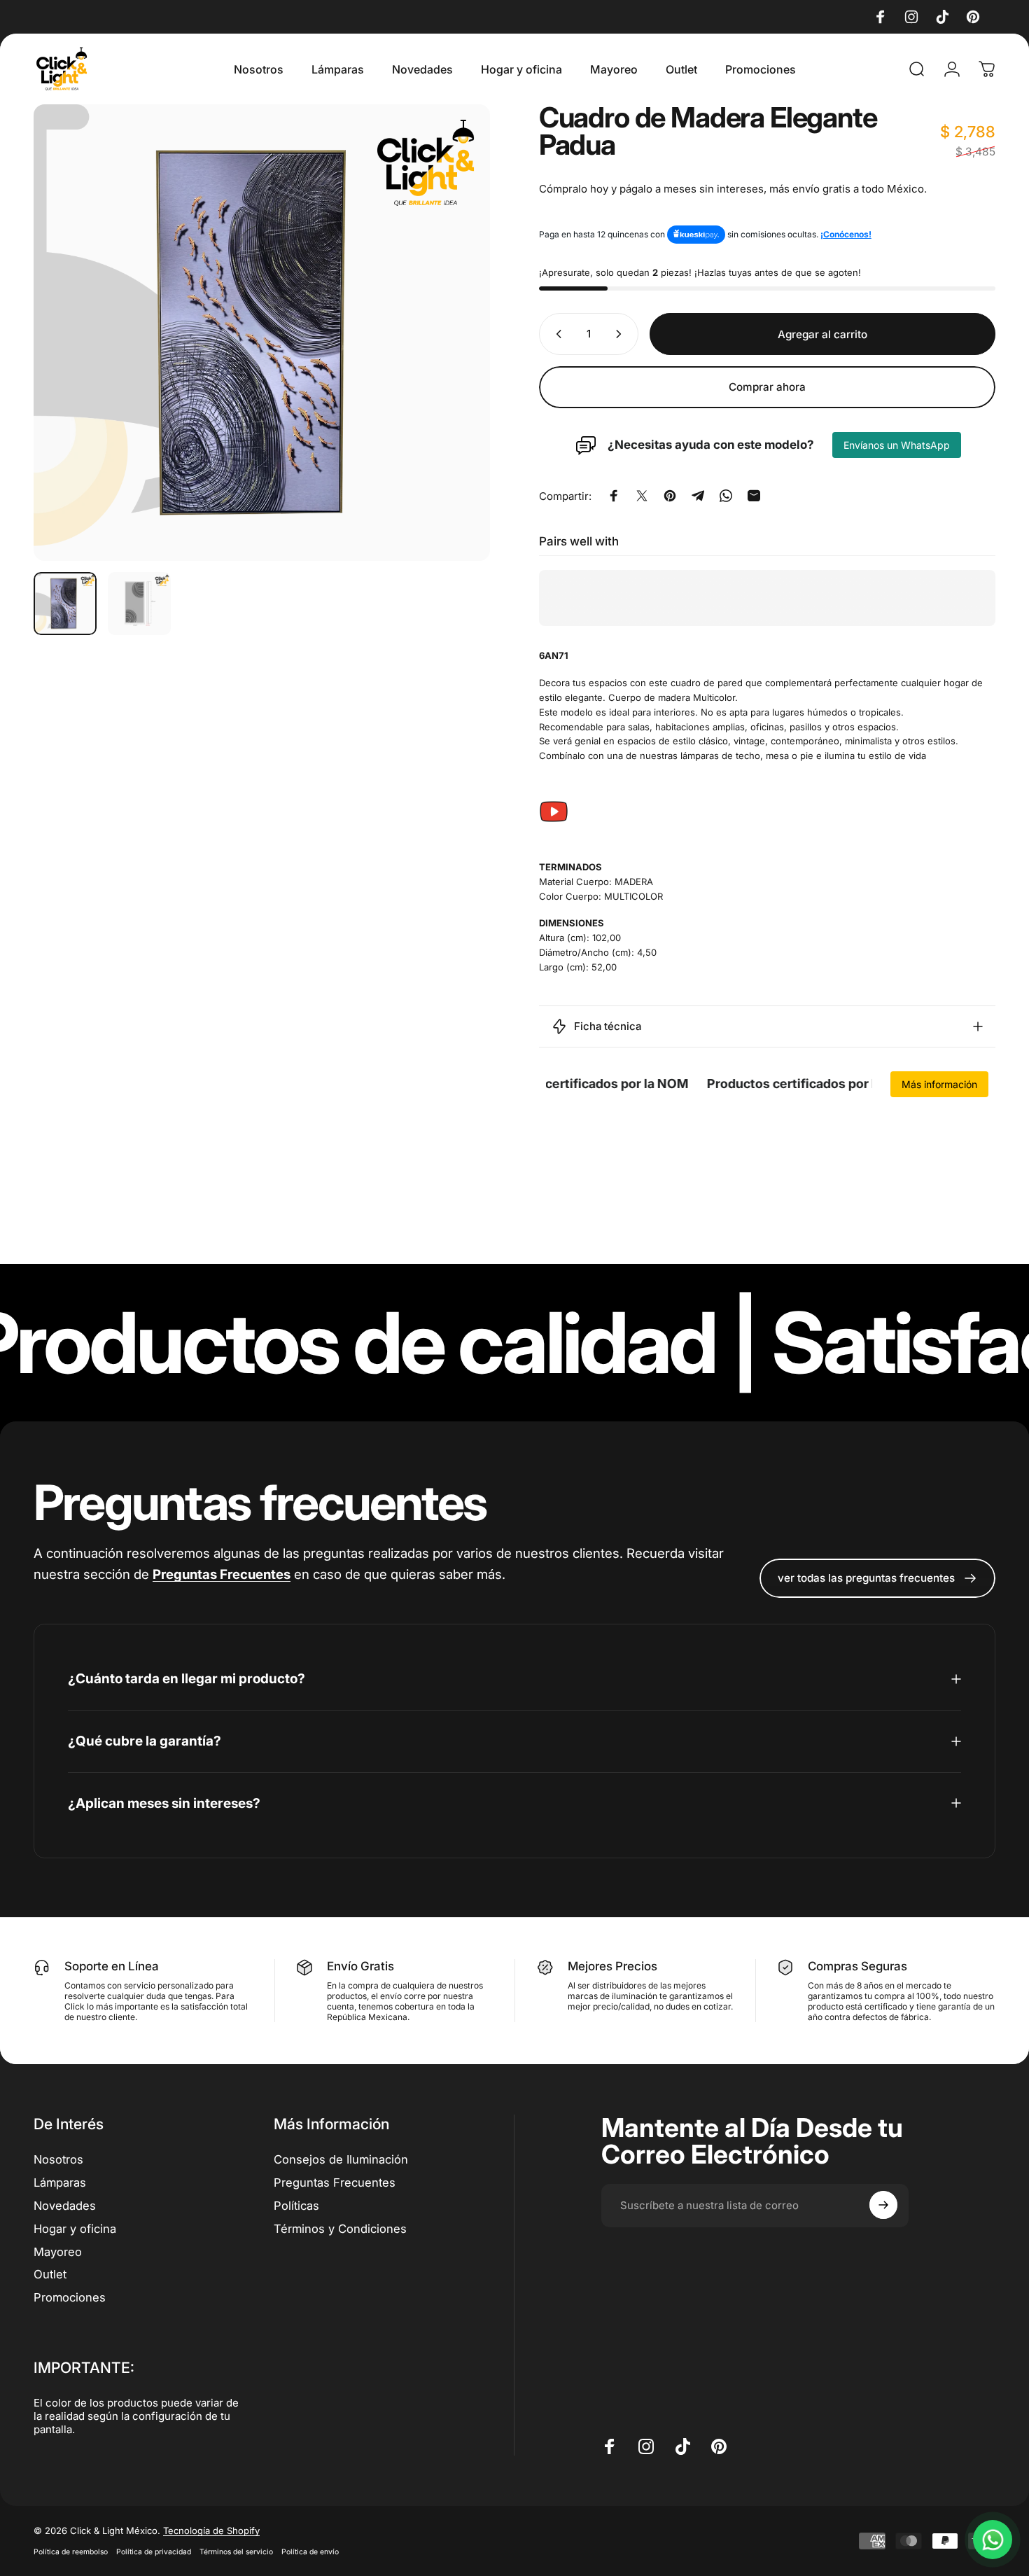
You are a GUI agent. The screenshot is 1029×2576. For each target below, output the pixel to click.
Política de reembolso (71, 2552)
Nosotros (58, 2159)
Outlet (50, 2274)
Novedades (65, 2205)
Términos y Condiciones (340, 2228)
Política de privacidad (154, 2552)
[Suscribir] (883, 2205)
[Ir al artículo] (65, 604)
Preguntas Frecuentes (335, 2182)
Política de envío (310, 2552)
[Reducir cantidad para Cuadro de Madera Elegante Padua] (556, 334)
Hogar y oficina (75, 2228)
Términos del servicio (236, 2552)
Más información (939, 1084)
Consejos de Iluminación (341, 2159)
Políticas (296, 2205)
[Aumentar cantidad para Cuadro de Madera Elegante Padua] (622, 334)
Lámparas (60, 2182)
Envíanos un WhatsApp (897, 445)
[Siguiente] (454, 333)
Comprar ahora (767, 388)
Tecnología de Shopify (211, 2530)
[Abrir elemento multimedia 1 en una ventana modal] (262, 333)
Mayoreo (58, 2251)
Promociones (70, 2297)
